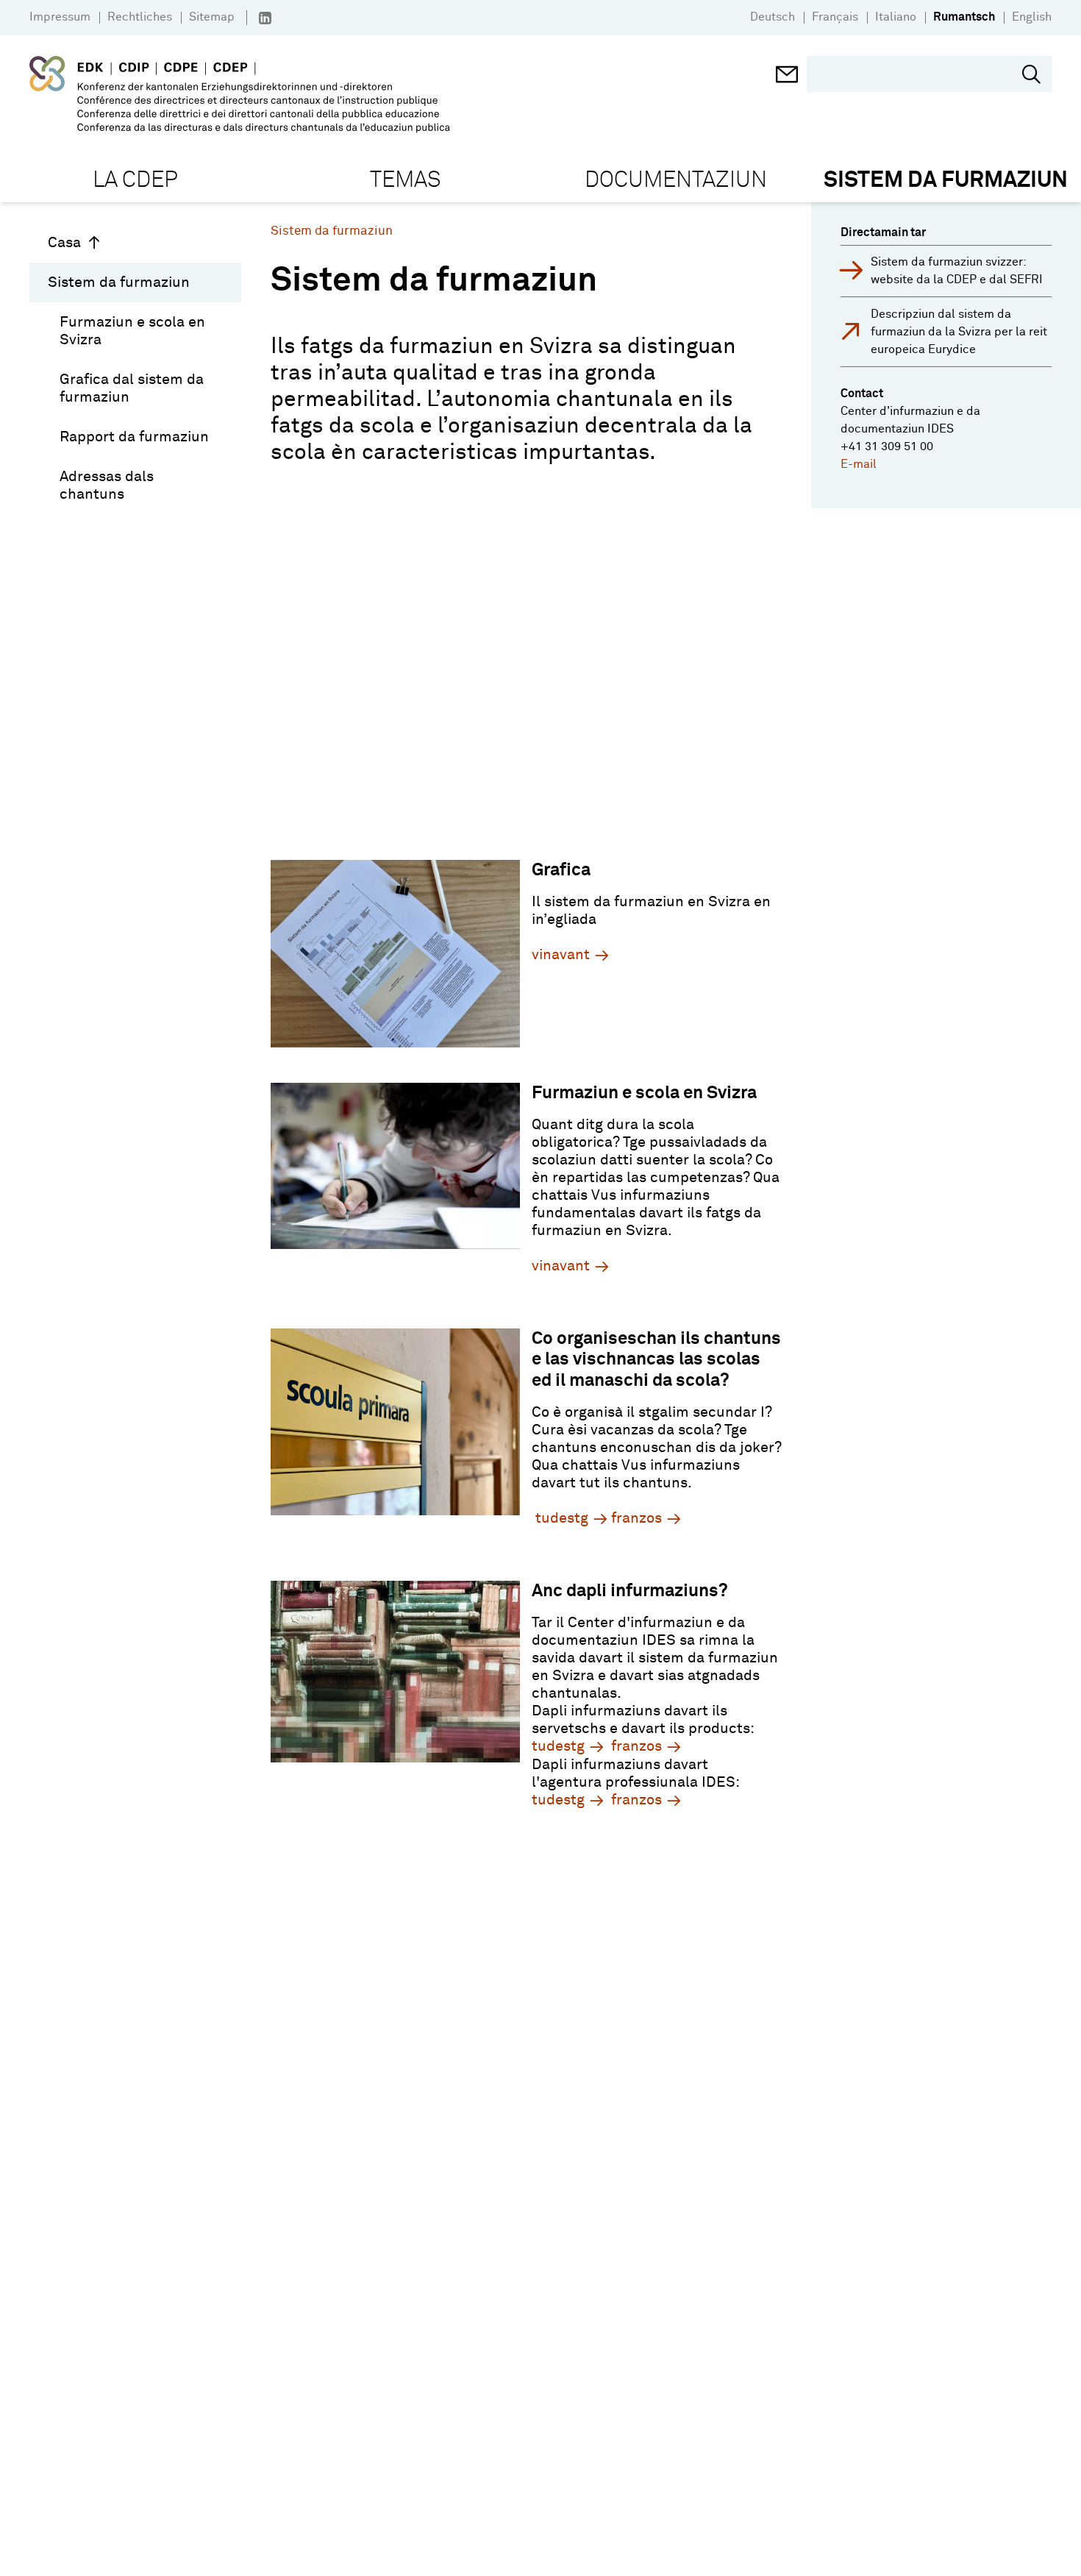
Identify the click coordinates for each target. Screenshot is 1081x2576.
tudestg (562, 1518)
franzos (636, 1518)
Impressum (60, 17)
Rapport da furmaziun (134, 437)
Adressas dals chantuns (107, 485)
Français (835, 17)
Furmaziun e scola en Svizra (132, 331)
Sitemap (212, 17)
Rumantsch (964, 17)
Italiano (896, 17)
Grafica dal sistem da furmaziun (132, 388)
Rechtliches (140, 17)
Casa (64, 243)
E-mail (859, 464)
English (1032, 17)
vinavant (561, 955)
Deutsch (773, 17)
